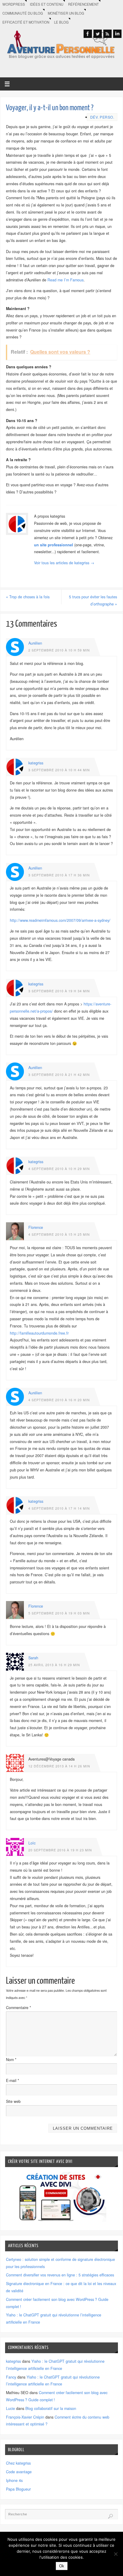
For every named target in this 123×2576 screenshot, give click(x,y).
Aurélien (35, 643)
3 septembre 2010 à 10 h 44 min (59, 770)
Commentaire (19, 2008)
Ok (62, 2566)
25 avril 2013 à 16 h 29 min (54, 1665)
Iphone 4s (14, 2480)
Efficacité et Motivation (26, 22)
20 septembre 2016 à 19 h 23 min (60, 1850)
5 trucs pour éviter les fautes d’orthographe (93, 600)
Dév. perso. (102, 117)
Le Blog (61, 22)
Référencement (83, 4)
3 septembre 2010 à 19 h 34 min (59, 991)
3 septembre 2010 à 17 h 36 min (59, 875)
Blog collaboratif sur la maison (51, 2408)
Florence (36, 1227)
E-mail (13, 2080)
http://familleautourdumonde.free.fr (39, 1333)
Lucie (10, 2408)
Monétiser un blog (66, 13)
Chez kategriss (18, 2463)
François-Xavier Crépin (25, 2417)
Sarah (33, 1658)
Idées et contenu (47, 4)
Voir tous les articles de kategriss (64, 563)
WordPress (14, 4)
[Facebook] (88, 34)
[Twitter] (98, 34)
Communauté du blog (23, 13)
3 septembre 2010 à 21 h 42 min (59, 1075)
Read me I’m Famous (66, 280)
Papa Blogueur (18, 2489)
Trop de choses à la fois (28, 597)
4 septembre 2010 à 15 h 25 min (59, 1234)
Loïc (32, 1843)
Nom (11, 2060)
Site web (13, 2101)
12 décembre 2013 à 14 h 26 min (59, 1766)
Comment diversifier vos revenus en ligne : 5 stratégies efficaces (60, 2275)
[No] (116, 2554)
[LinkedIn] (117, 34)
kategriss (36, 763)
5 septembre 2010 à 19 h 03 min (59, 1613)
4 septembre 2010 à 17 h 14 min (59, 1508)
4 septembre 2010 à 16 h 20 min (59, 1400)
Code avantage (19, 2472)
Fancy (11, 2377)
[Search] (110, 2516)
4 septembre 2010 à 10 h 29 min (59, 1169)
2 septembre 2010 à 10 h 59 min (59, 650)
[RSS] (107, 34)
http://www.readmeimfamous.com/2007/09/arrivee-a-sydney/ (60, 920)
